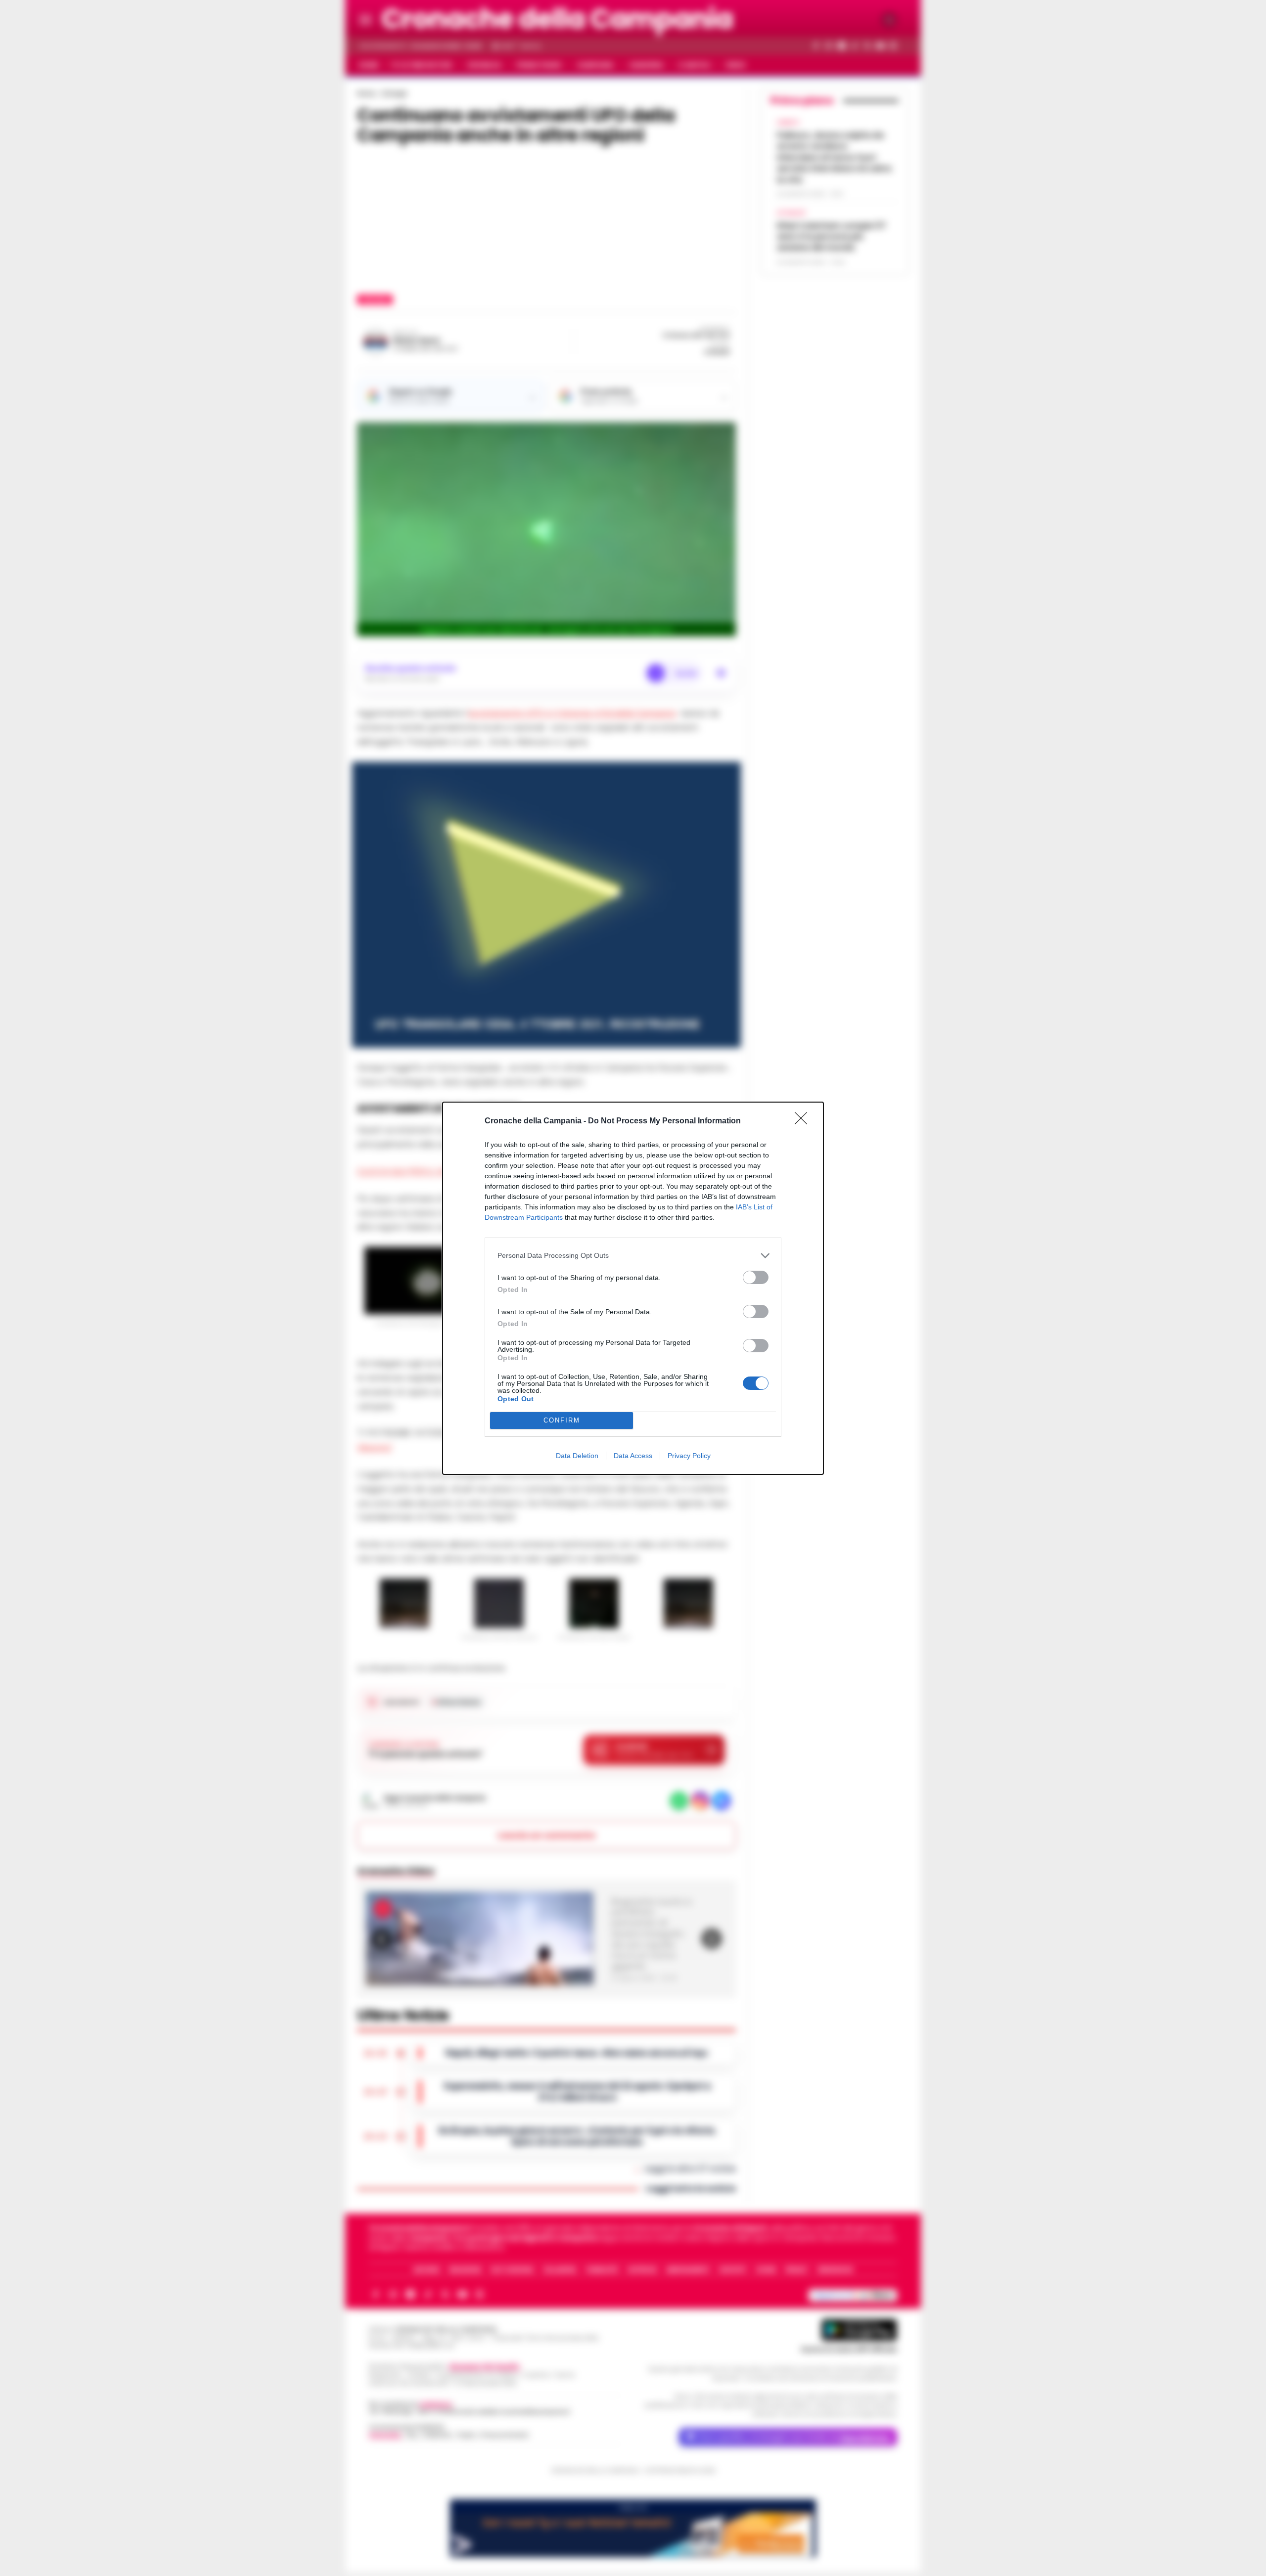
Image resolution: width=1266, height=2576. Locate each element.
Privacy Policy (689, 1456)
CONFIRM (562, 1420)
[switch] (756, 1277)
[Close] (804, 1121)
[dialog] (633, 1288)
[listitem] (633, 1256)
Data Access (633, 1456)
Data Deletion (577, 1456)
